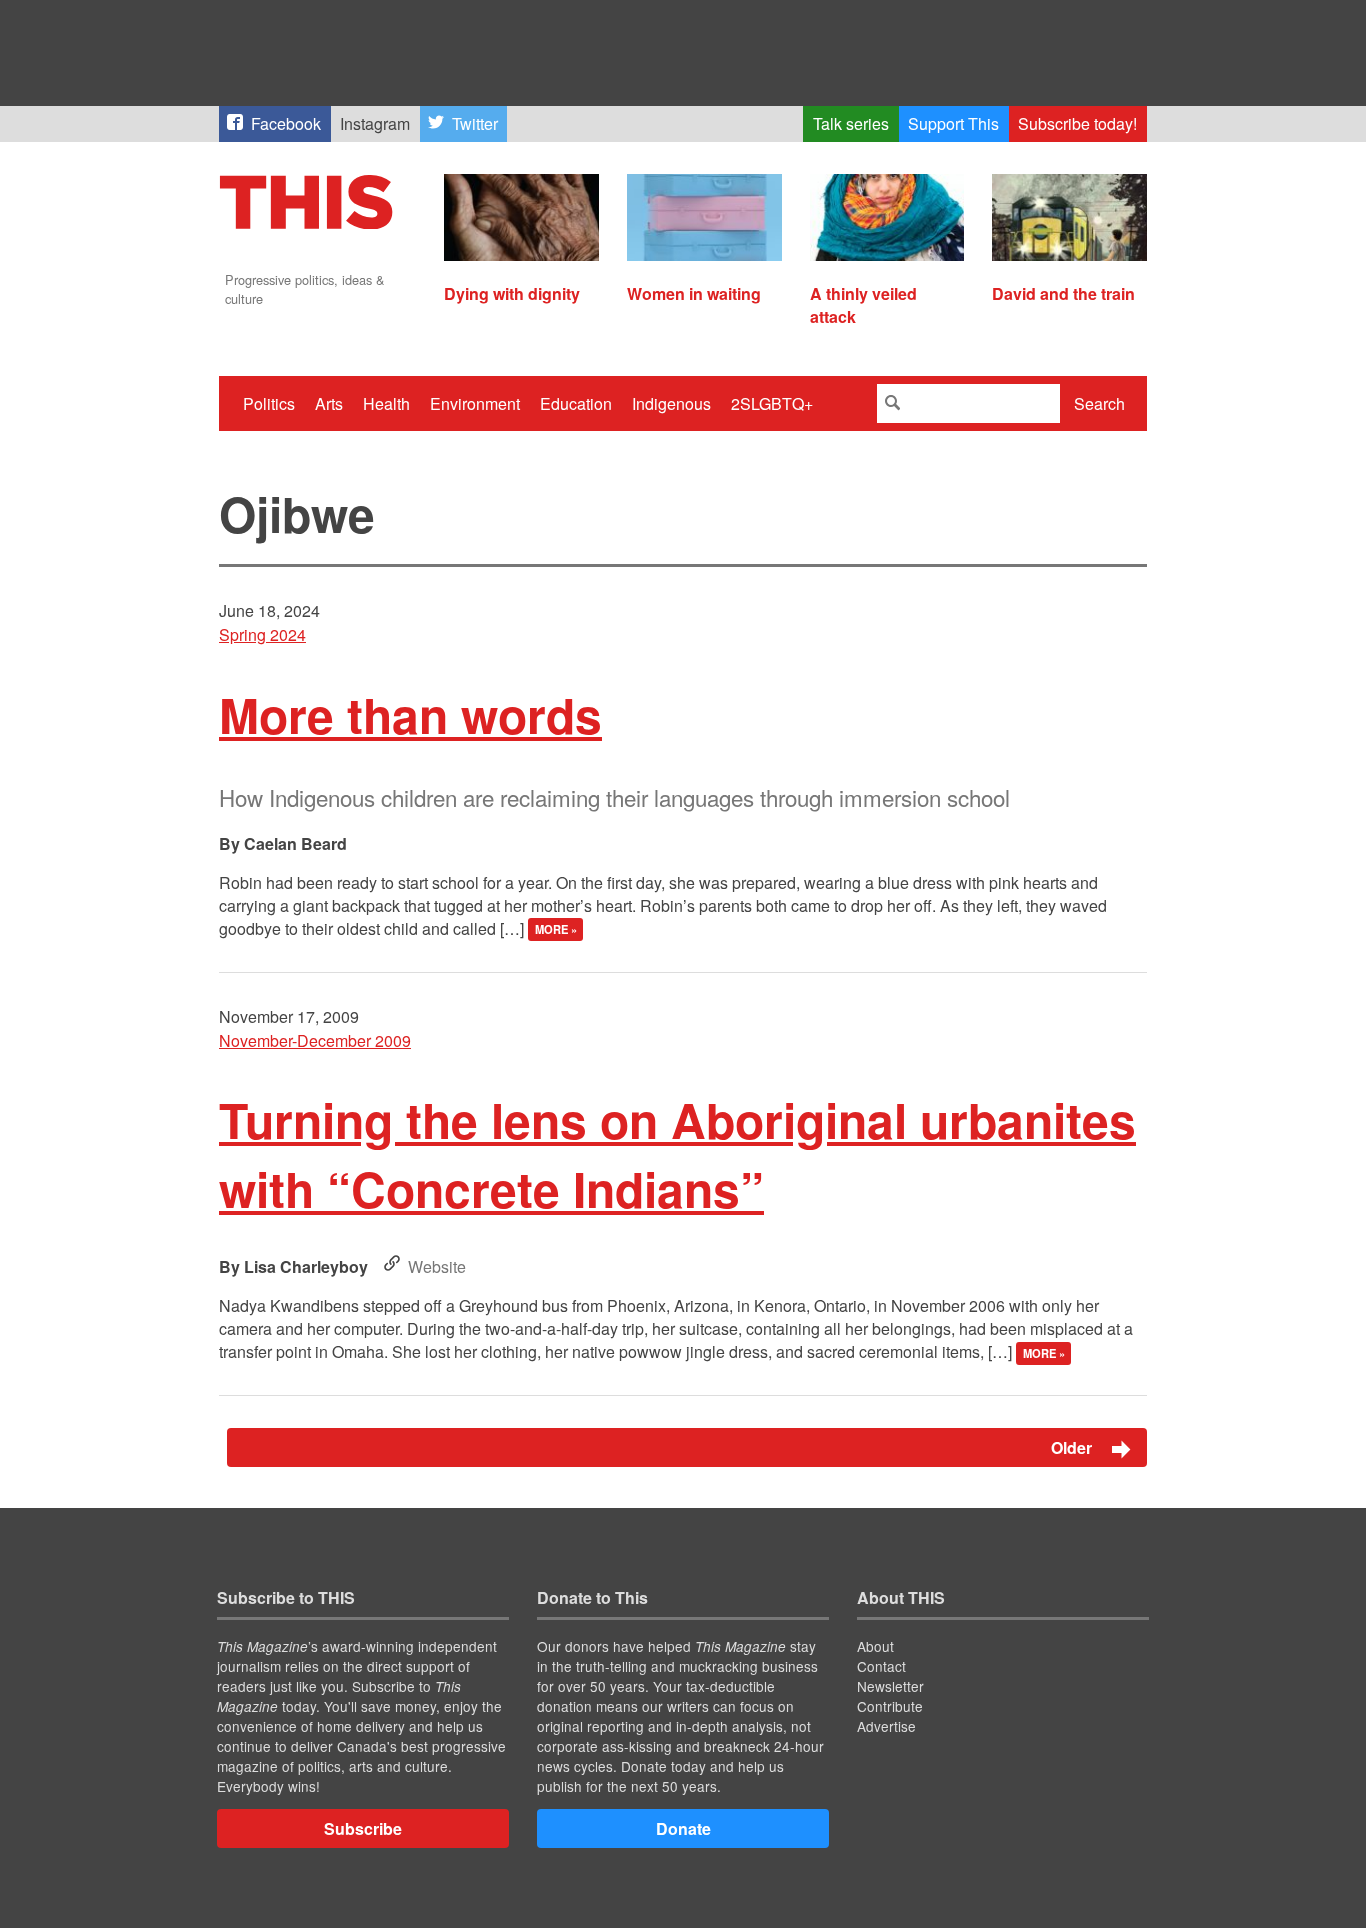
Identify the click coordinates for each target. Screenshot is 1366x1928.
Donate (683, 1828)
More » (556, 930)
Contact (881, 1666)
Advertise (886, 1726)
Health (386, 403)
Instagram (375, 123)
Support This (953, 123)
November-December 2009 (315, 1040)
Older (1073, 1447)
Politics (269, 403)
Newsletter (890, 1686)
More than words (410, 714)
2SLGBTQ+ (772, 403)
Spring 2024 (262, 634)
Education (576, 403)
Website (437, 1266)
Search (1099, 403)
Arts (329, 403)
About (875, 1646)
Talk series (851, 123)
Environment (475, 403)
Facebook (286, 123)
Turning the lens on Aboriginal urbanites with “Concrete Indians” (677, 1154)
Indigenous (671, 403)
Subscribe (363, 1828)
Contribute (890, 1706)
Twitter (475, 123)
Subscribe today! (1077, 123)
